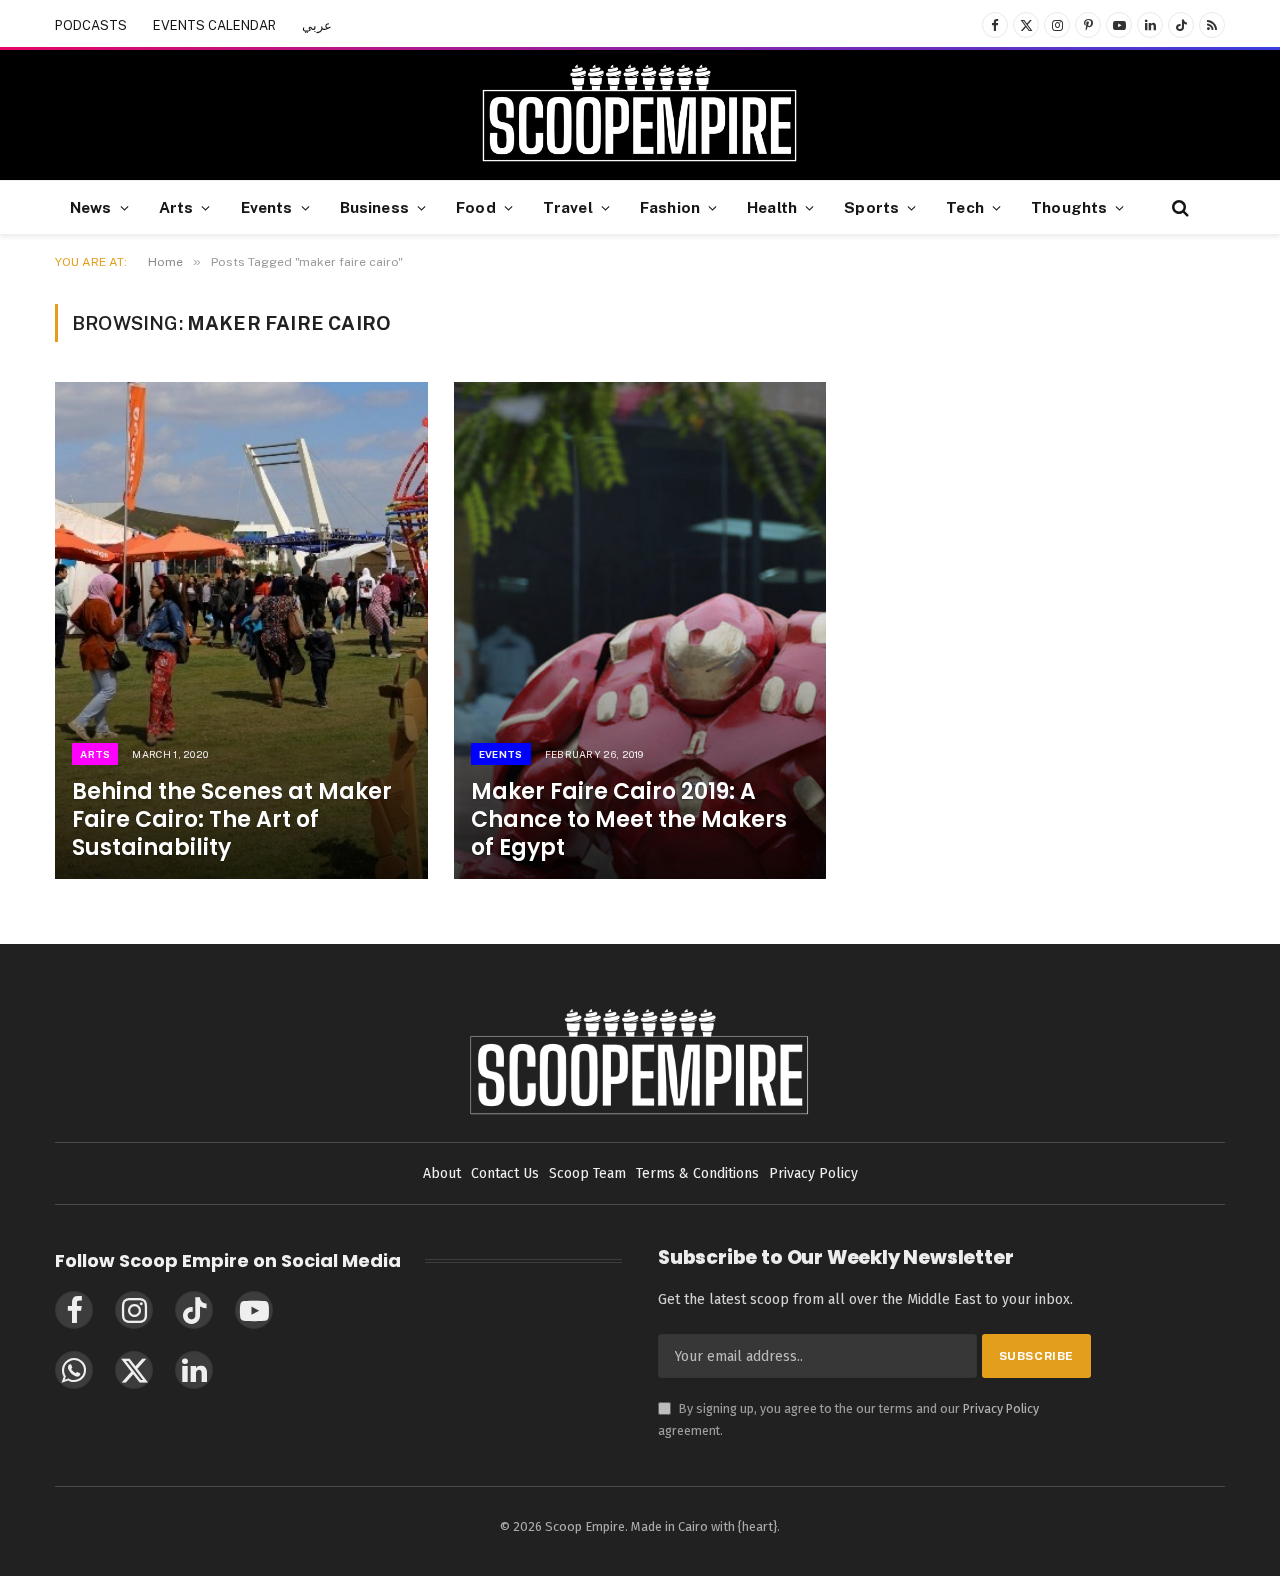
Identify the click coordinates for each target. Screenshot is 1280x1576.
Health (772, 207)
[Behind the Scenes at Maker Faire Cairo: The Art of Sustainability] (241, 630)
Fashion (670, 207)
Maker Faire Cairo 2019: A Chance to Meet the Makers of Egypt (629, 820)
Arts (176, 207)
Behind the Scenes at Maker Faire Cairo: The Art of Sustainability (232, 820)
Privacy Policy (1001, 1408)
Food (476, 207)
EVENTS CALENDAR (214, 25)
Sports (871, 207)
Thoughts (1069, 207)
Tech (965, 207)
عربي (317, 25)
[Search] (1178, 207)
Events (267, 207)
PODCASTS (91, 25)
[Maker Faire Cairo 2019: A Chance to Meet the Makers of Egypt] (640, 630)
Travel (568, 207)
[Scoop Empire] (639, 115)
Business (374, 207)
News (91, 207)
